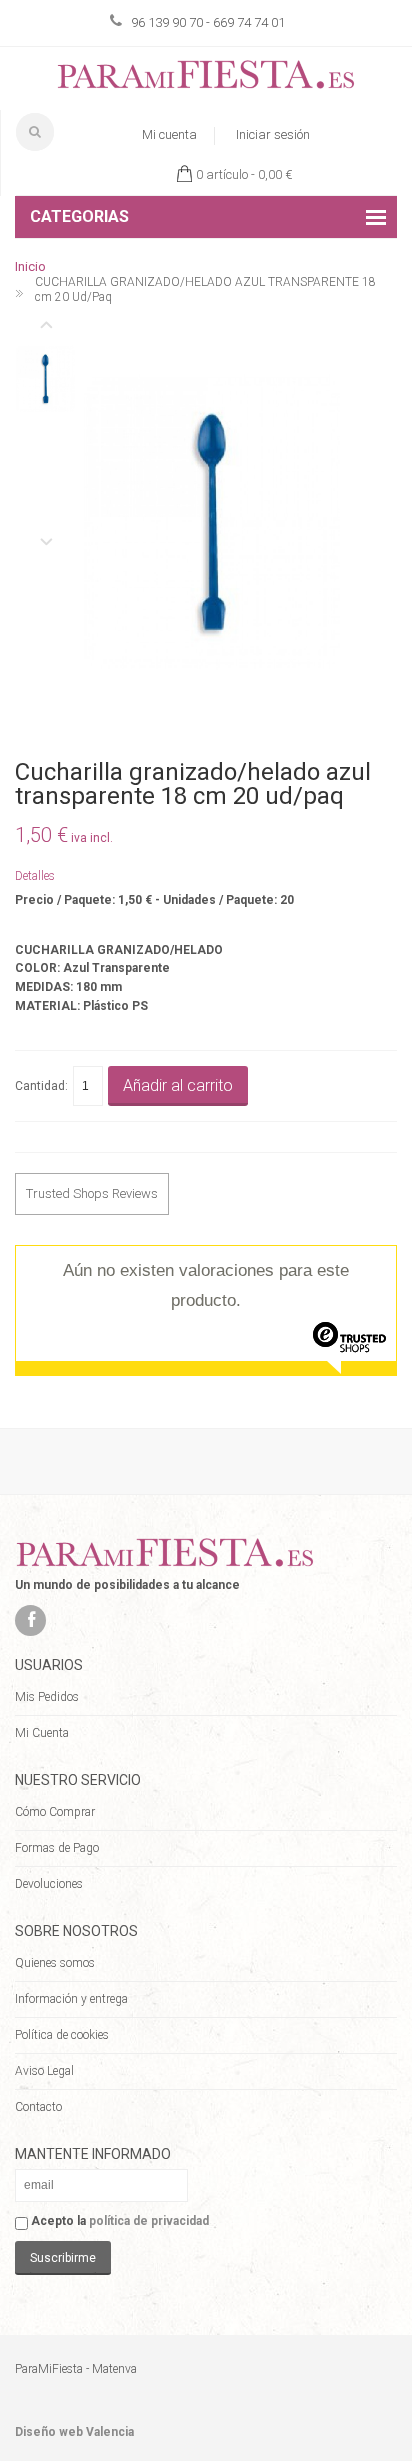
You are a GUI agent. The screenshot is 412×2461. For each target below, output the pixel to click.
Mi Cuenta (42, 1733)
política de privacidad (149, 2221)
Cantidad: (41, 1086)
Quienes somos (55, 1963)
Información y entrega (71, 1999)
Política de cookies (62, 2035)
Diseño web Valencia (74, 2432)
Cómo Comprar (55, 1812)
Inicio (30, 266)
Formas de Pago (57, 1848)
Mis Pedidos (47, 1697)
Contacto (38, 2107)
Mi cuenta (169, 134)
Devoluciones (49, 1884)
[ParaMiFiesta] (206, 78)
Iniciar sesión (273, 134)
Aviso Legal (44, 2071)
